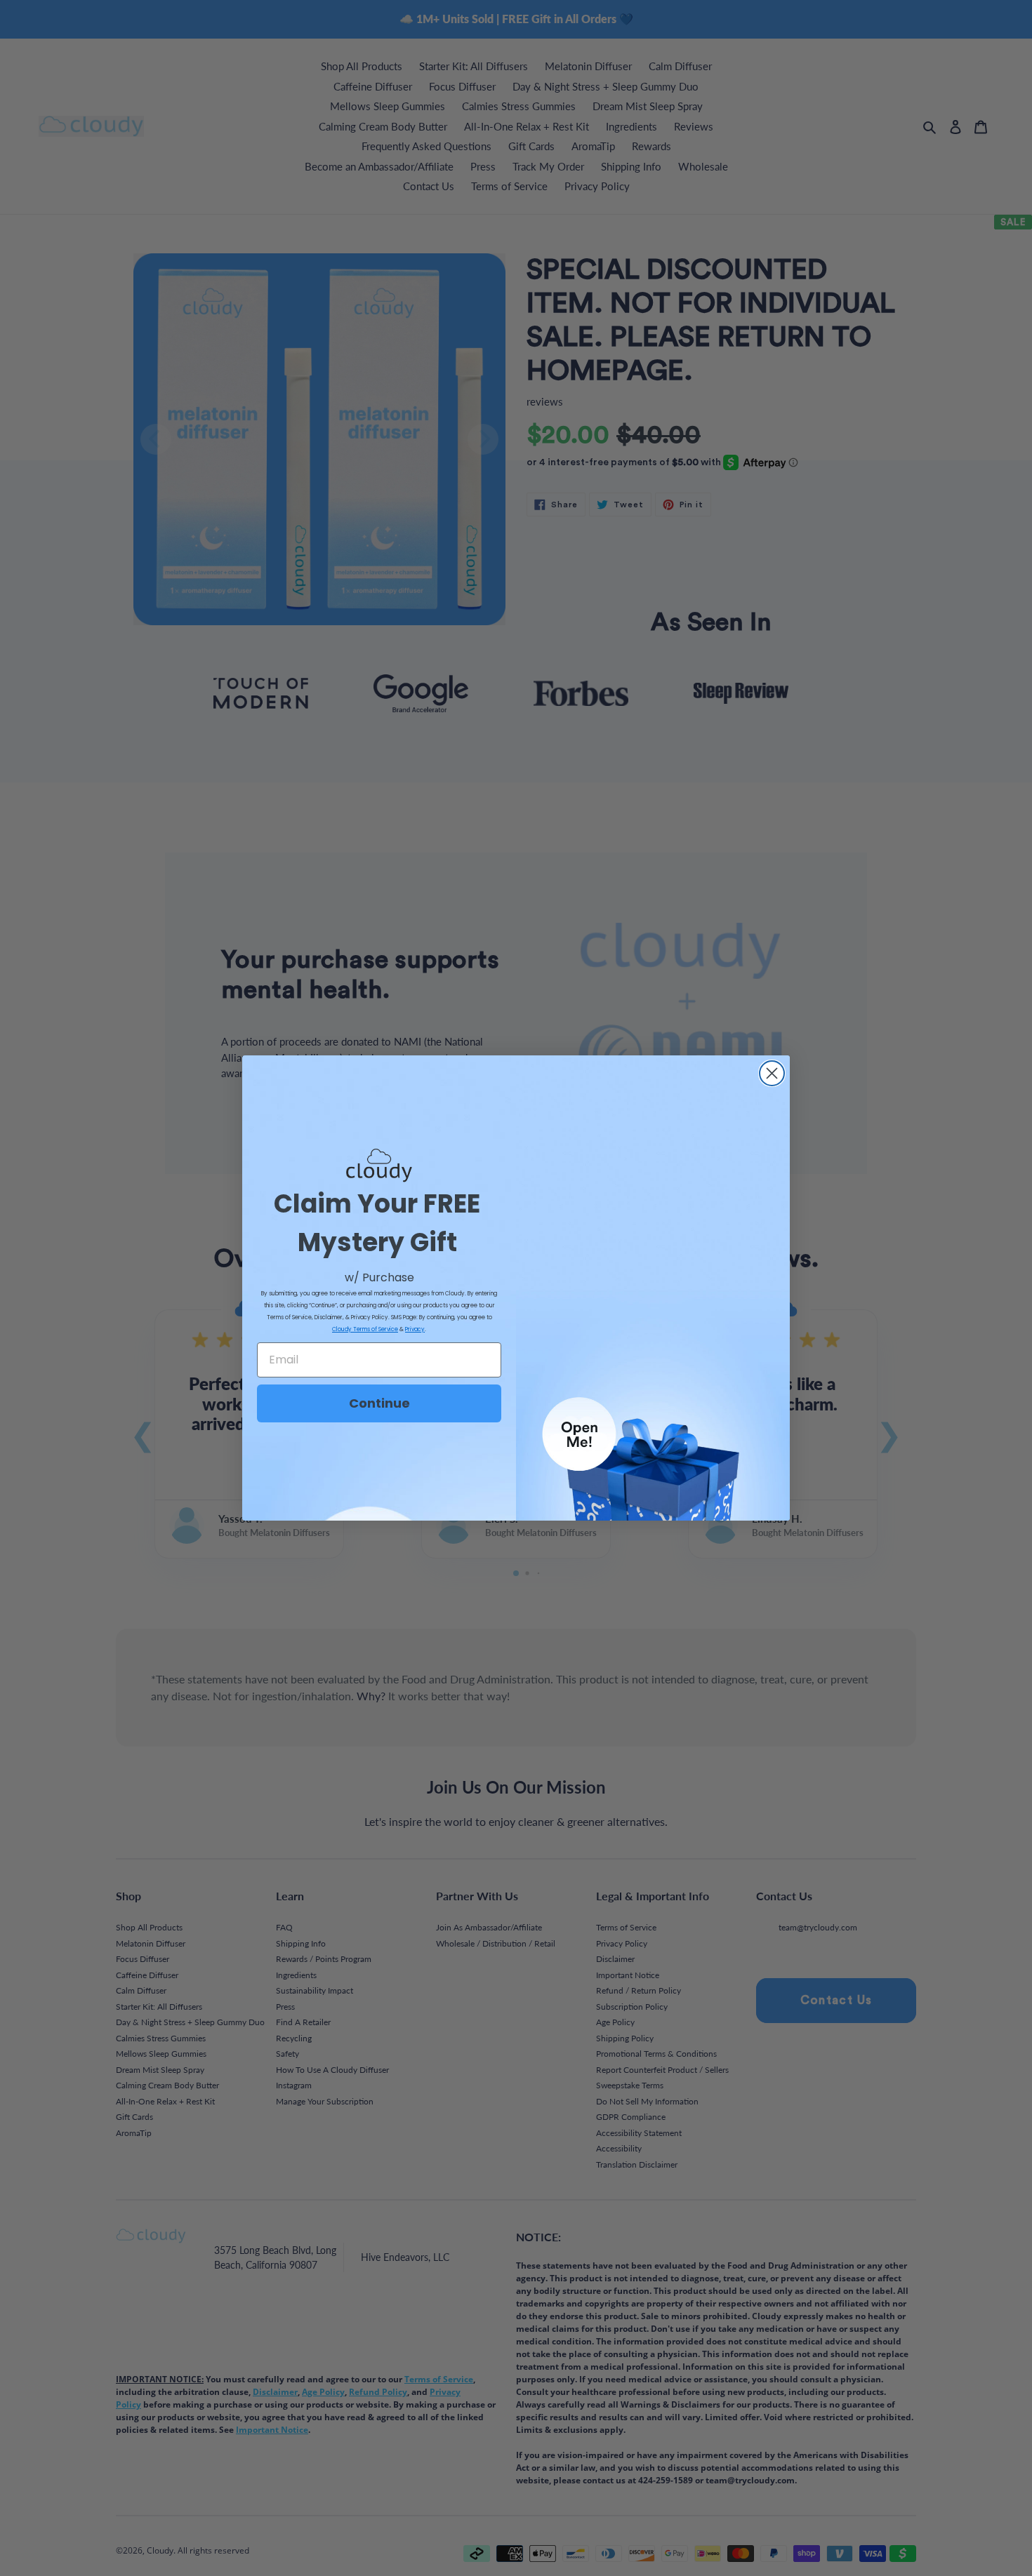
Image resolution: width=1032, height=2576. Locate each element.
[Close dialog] (772, 1073)
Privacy (415, 1329)
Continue (379, 1403)
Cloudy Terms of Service (365, 1329)
